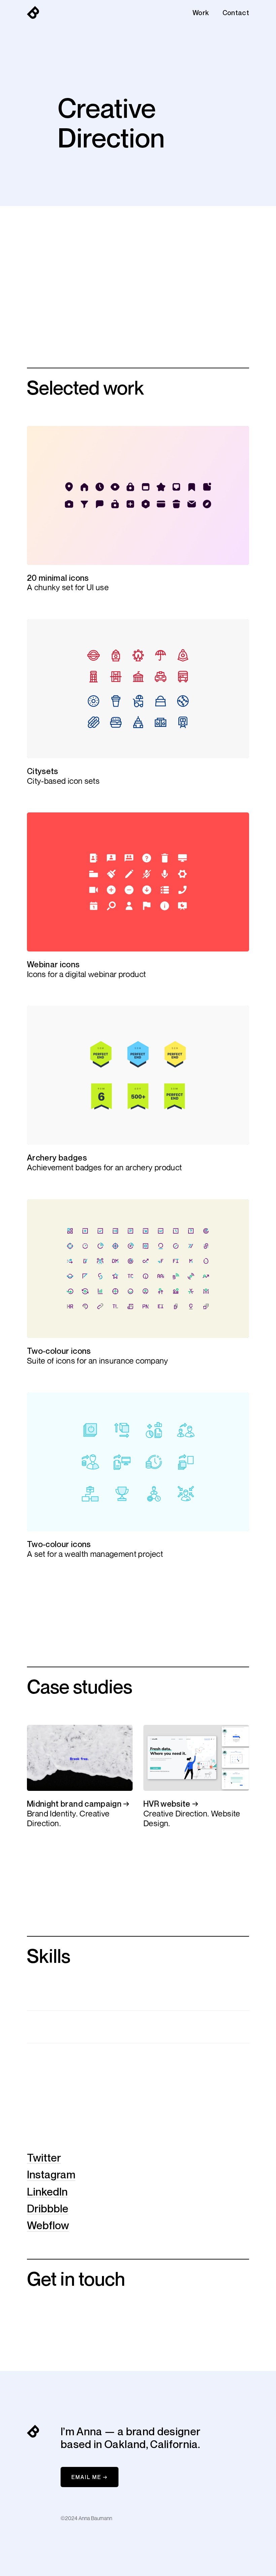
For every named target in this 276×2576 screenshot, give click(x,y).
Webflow (48, 2225)
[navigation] (33, 13)
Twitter (44, 2157)
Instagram (51, 2174)
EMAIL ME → (90, 2477)
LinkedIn (47, 2192)
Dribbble (48, 2208)
